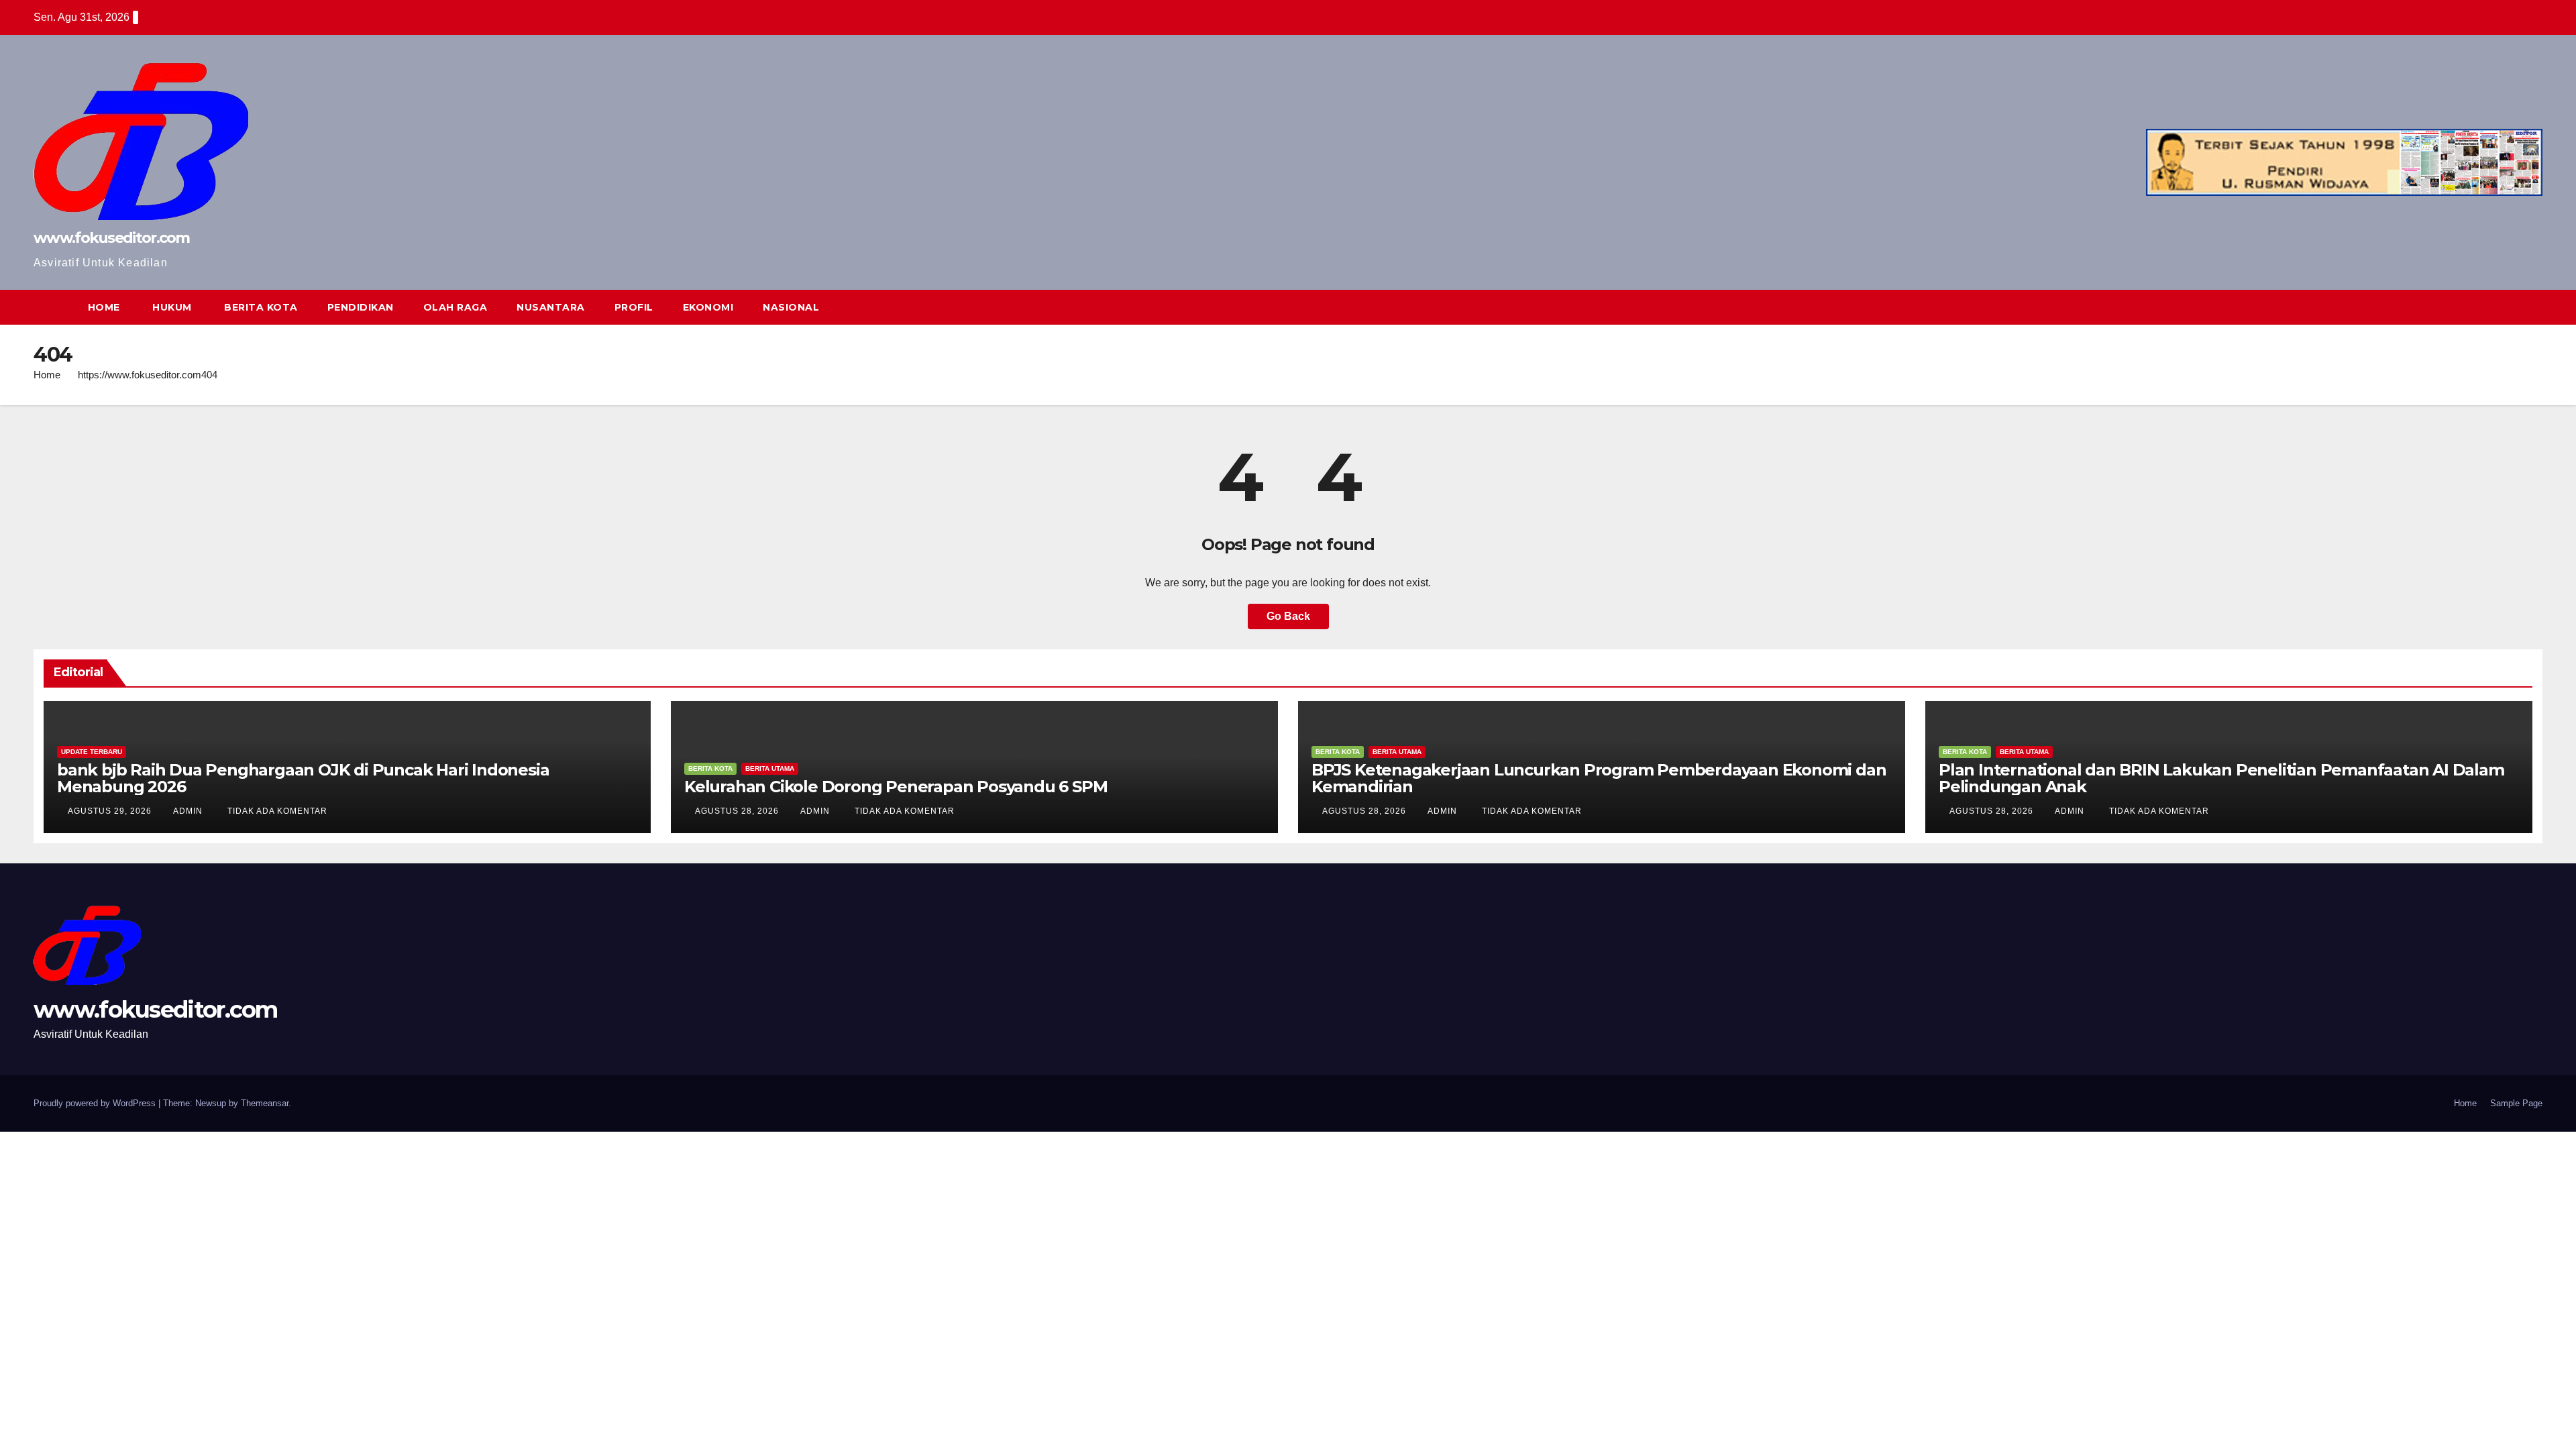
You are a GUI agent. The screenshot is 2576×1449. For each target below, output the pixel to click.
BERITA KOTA (260, 307)
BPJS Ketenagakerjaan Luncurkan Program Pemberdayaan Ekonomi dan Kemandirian (1599, 778)
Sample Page (2516, 1103)
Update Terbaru (92, 752)
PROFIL (634, 307)
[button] (2508, 307)
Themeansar (265, 1103)
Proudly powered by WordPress (96, 1103)
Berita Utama (770, 768)
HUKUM (171, 307)
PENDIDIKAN (361, 307)
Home (47, 375)
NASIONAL (791, 307)
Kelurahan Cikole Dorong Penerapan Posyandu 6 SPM (896, 787)
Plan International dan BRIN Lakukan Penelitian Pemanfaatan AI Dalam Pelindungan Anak (2221, 778)
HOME (104, 307)
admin (189, 811)
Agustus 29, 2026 (111, 811)
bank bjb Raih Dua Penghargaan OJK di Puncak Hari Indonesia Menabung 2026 (303, 778)
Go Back (1288, 616)
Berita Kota (710, 768)
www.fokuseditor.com (112, 238)
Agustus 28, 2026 (738, 811)
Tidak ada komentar (277, 811)
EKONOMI (708, 307)
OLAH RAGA (455, 307)
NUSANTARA (551, 307)
